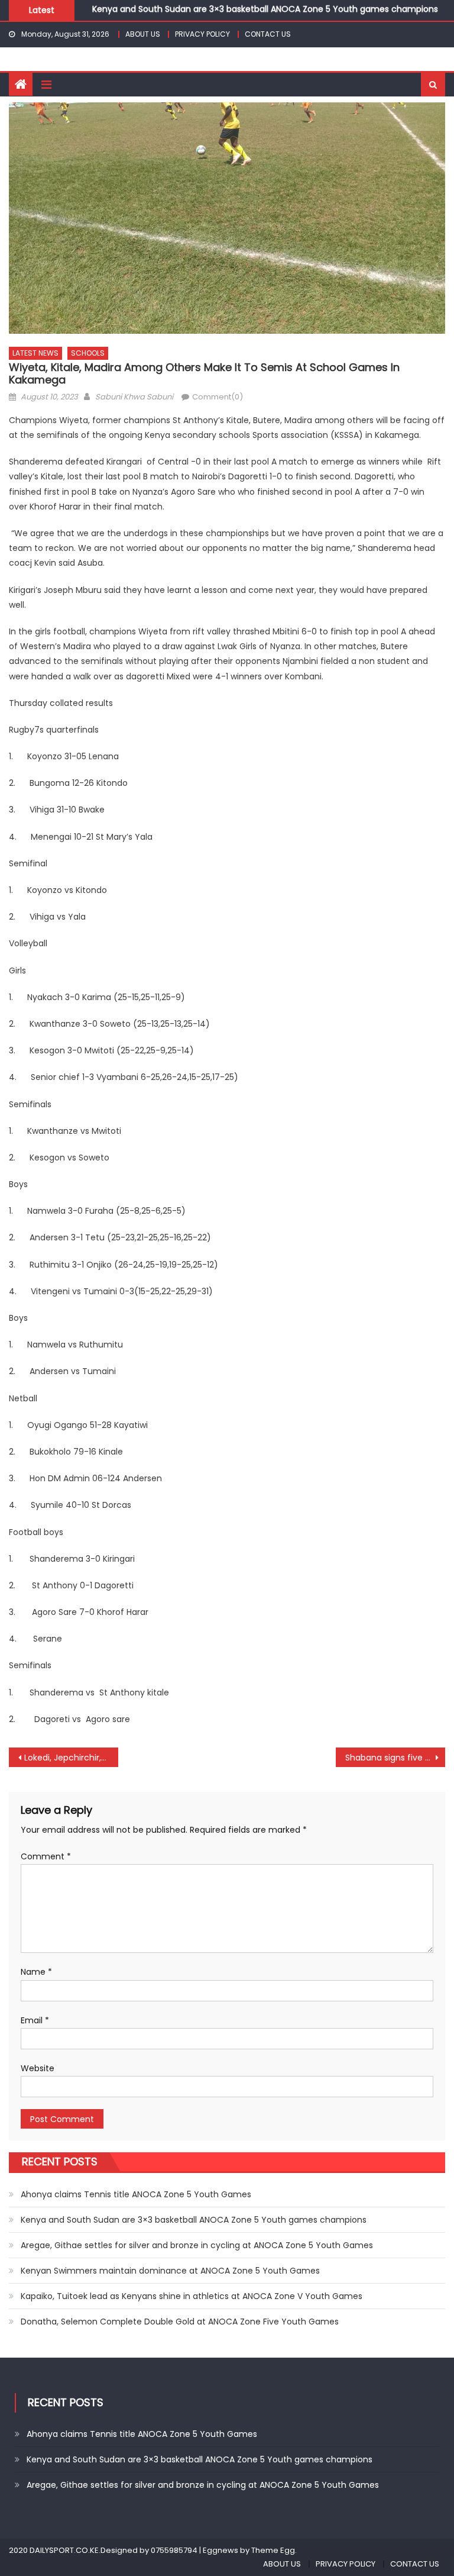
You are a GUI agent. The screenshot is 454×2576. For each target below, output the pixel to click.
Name (36, 1972)
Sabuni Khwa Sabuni (134, 397)
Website (38, 2068)
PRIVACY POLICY (202, 34)
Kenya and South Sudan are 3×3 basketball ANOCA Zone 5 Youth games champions (194, 2220)
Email (35, 2020)
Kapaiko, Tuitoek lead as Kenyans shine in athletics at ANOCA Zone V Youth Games (192, 2296)
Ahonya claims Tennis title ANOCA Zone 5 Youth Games (136, 2194)
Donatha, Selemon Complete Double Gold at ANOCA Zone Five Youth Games (180, 2322)
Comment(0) (218, 397)
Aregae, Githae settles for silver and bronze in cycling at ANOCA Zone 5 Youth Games (197, 2245)
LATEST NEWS (35, 353)
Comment (46, 1856)
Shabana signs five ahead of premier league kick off (395, 1758)
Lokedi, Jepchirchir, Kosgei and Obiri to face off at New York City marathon (71, 1758)
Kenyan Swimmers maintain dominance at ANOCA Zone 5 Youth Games (170, 2271)
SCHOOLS (88, 353)
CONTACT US (268, 34)
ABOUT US (143, 34)
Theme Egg (273, 2550)
